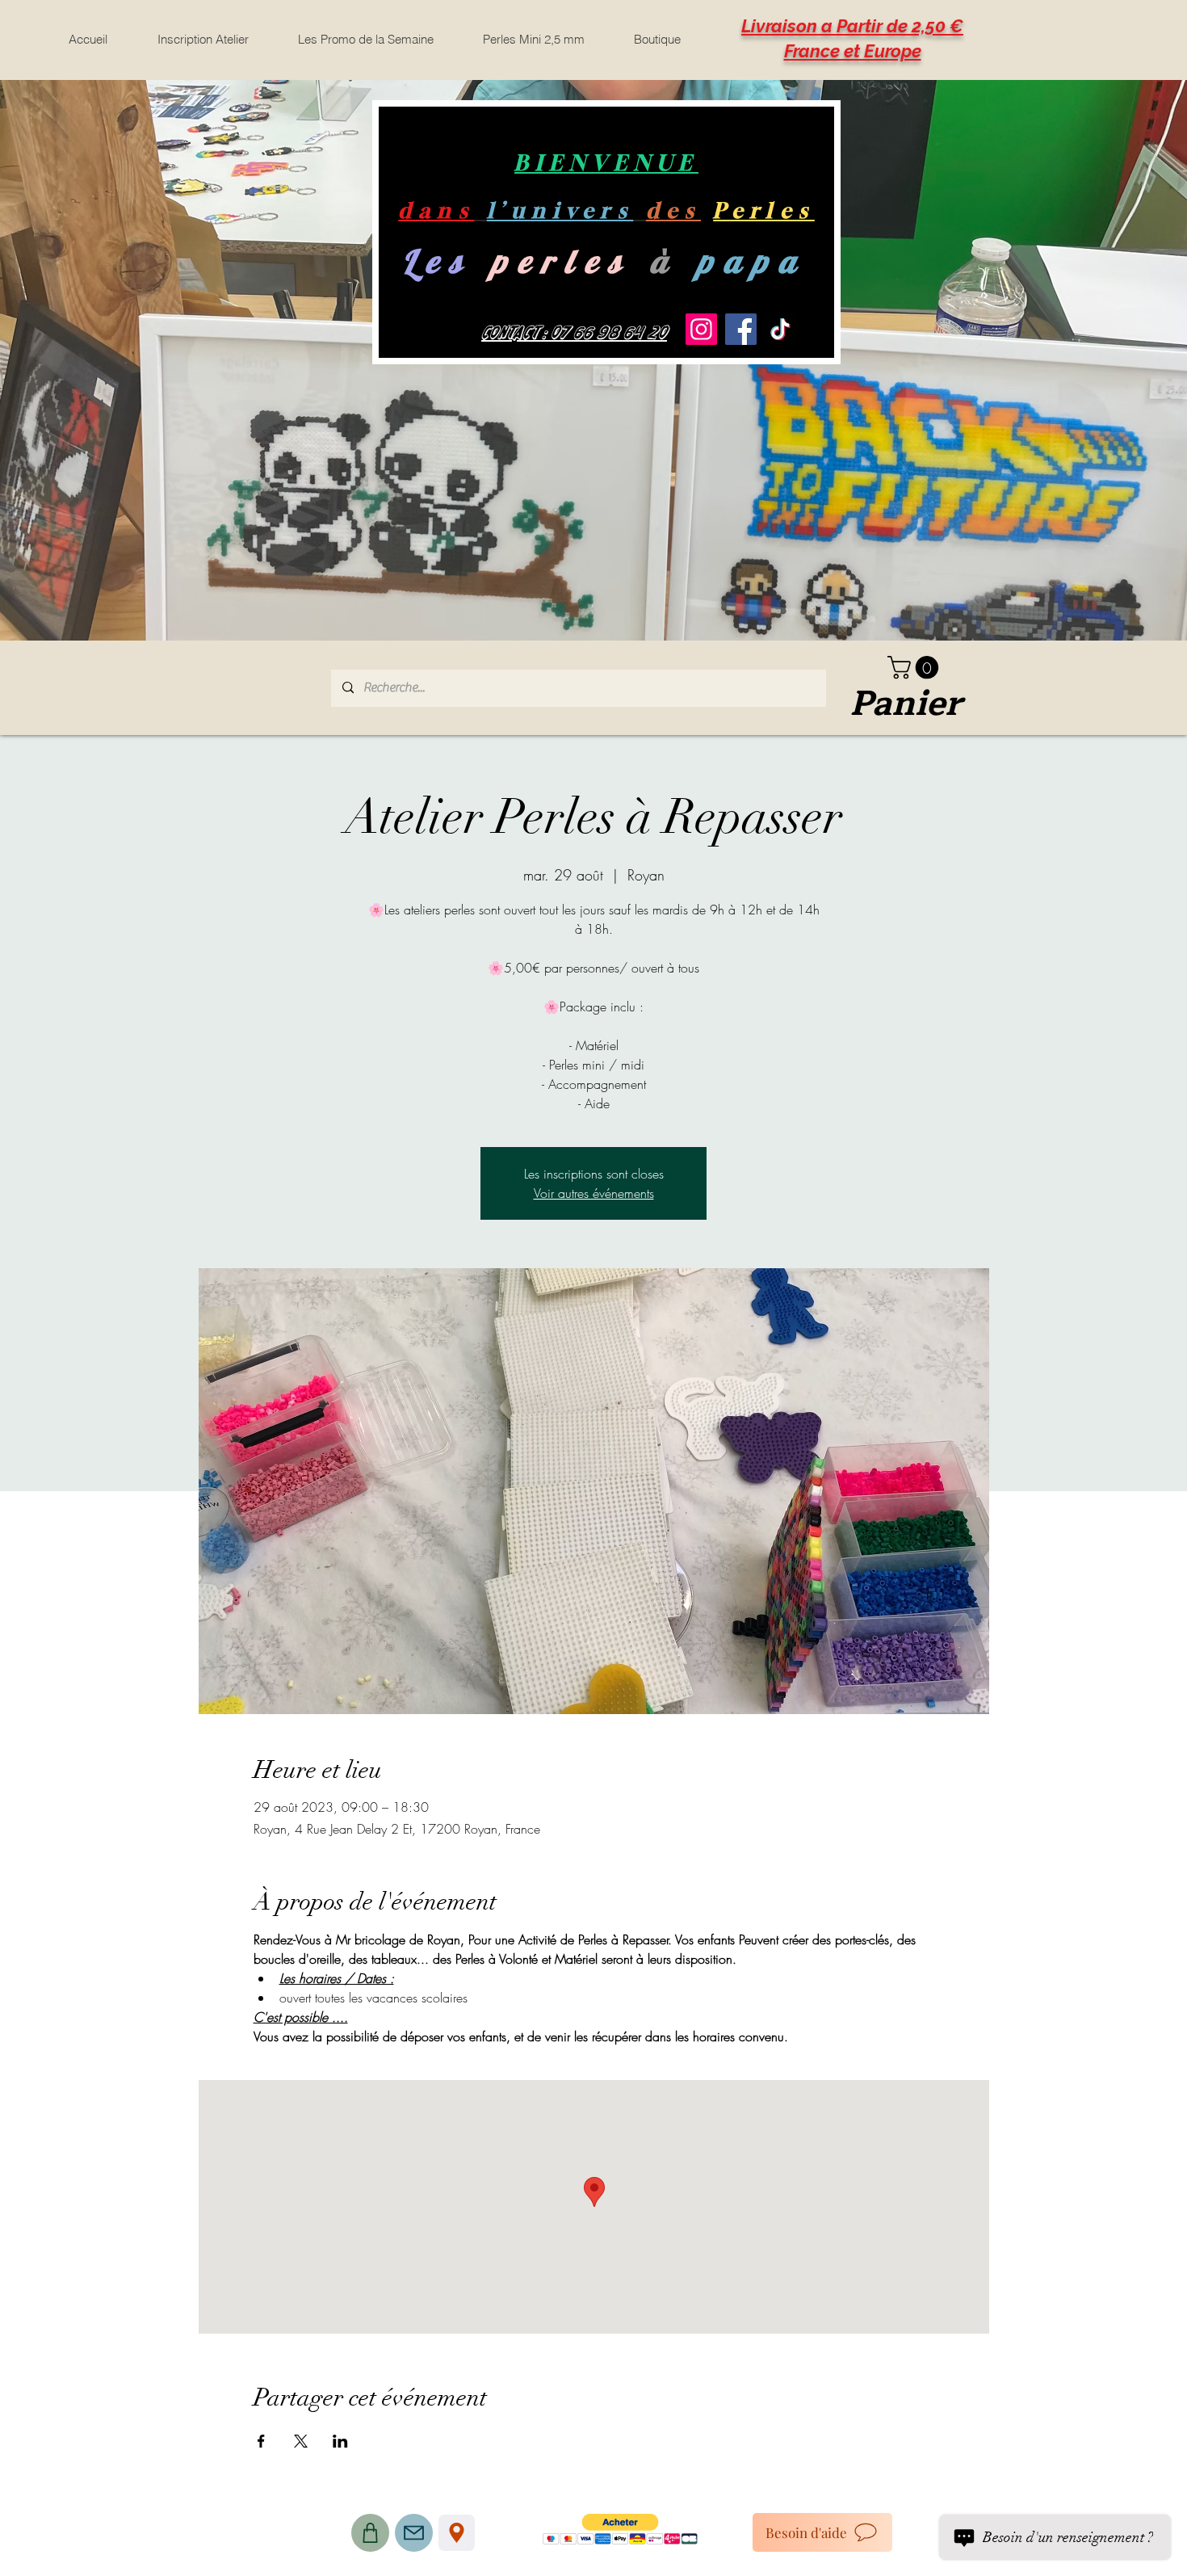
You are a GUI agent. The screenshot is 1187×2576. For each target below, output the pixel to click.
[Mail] (414, 2533)
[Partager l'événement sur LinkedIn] (340, 2441)
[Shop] (370, 2533)
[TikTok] (780, 329)
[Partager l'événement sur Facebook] (261, 2441)
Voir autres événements (594, 1193)
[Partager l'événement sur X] (301, 2441)
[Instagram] (701, 329)
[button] (916, 668)
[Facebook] (741, 329)
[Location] (457, 2533)
